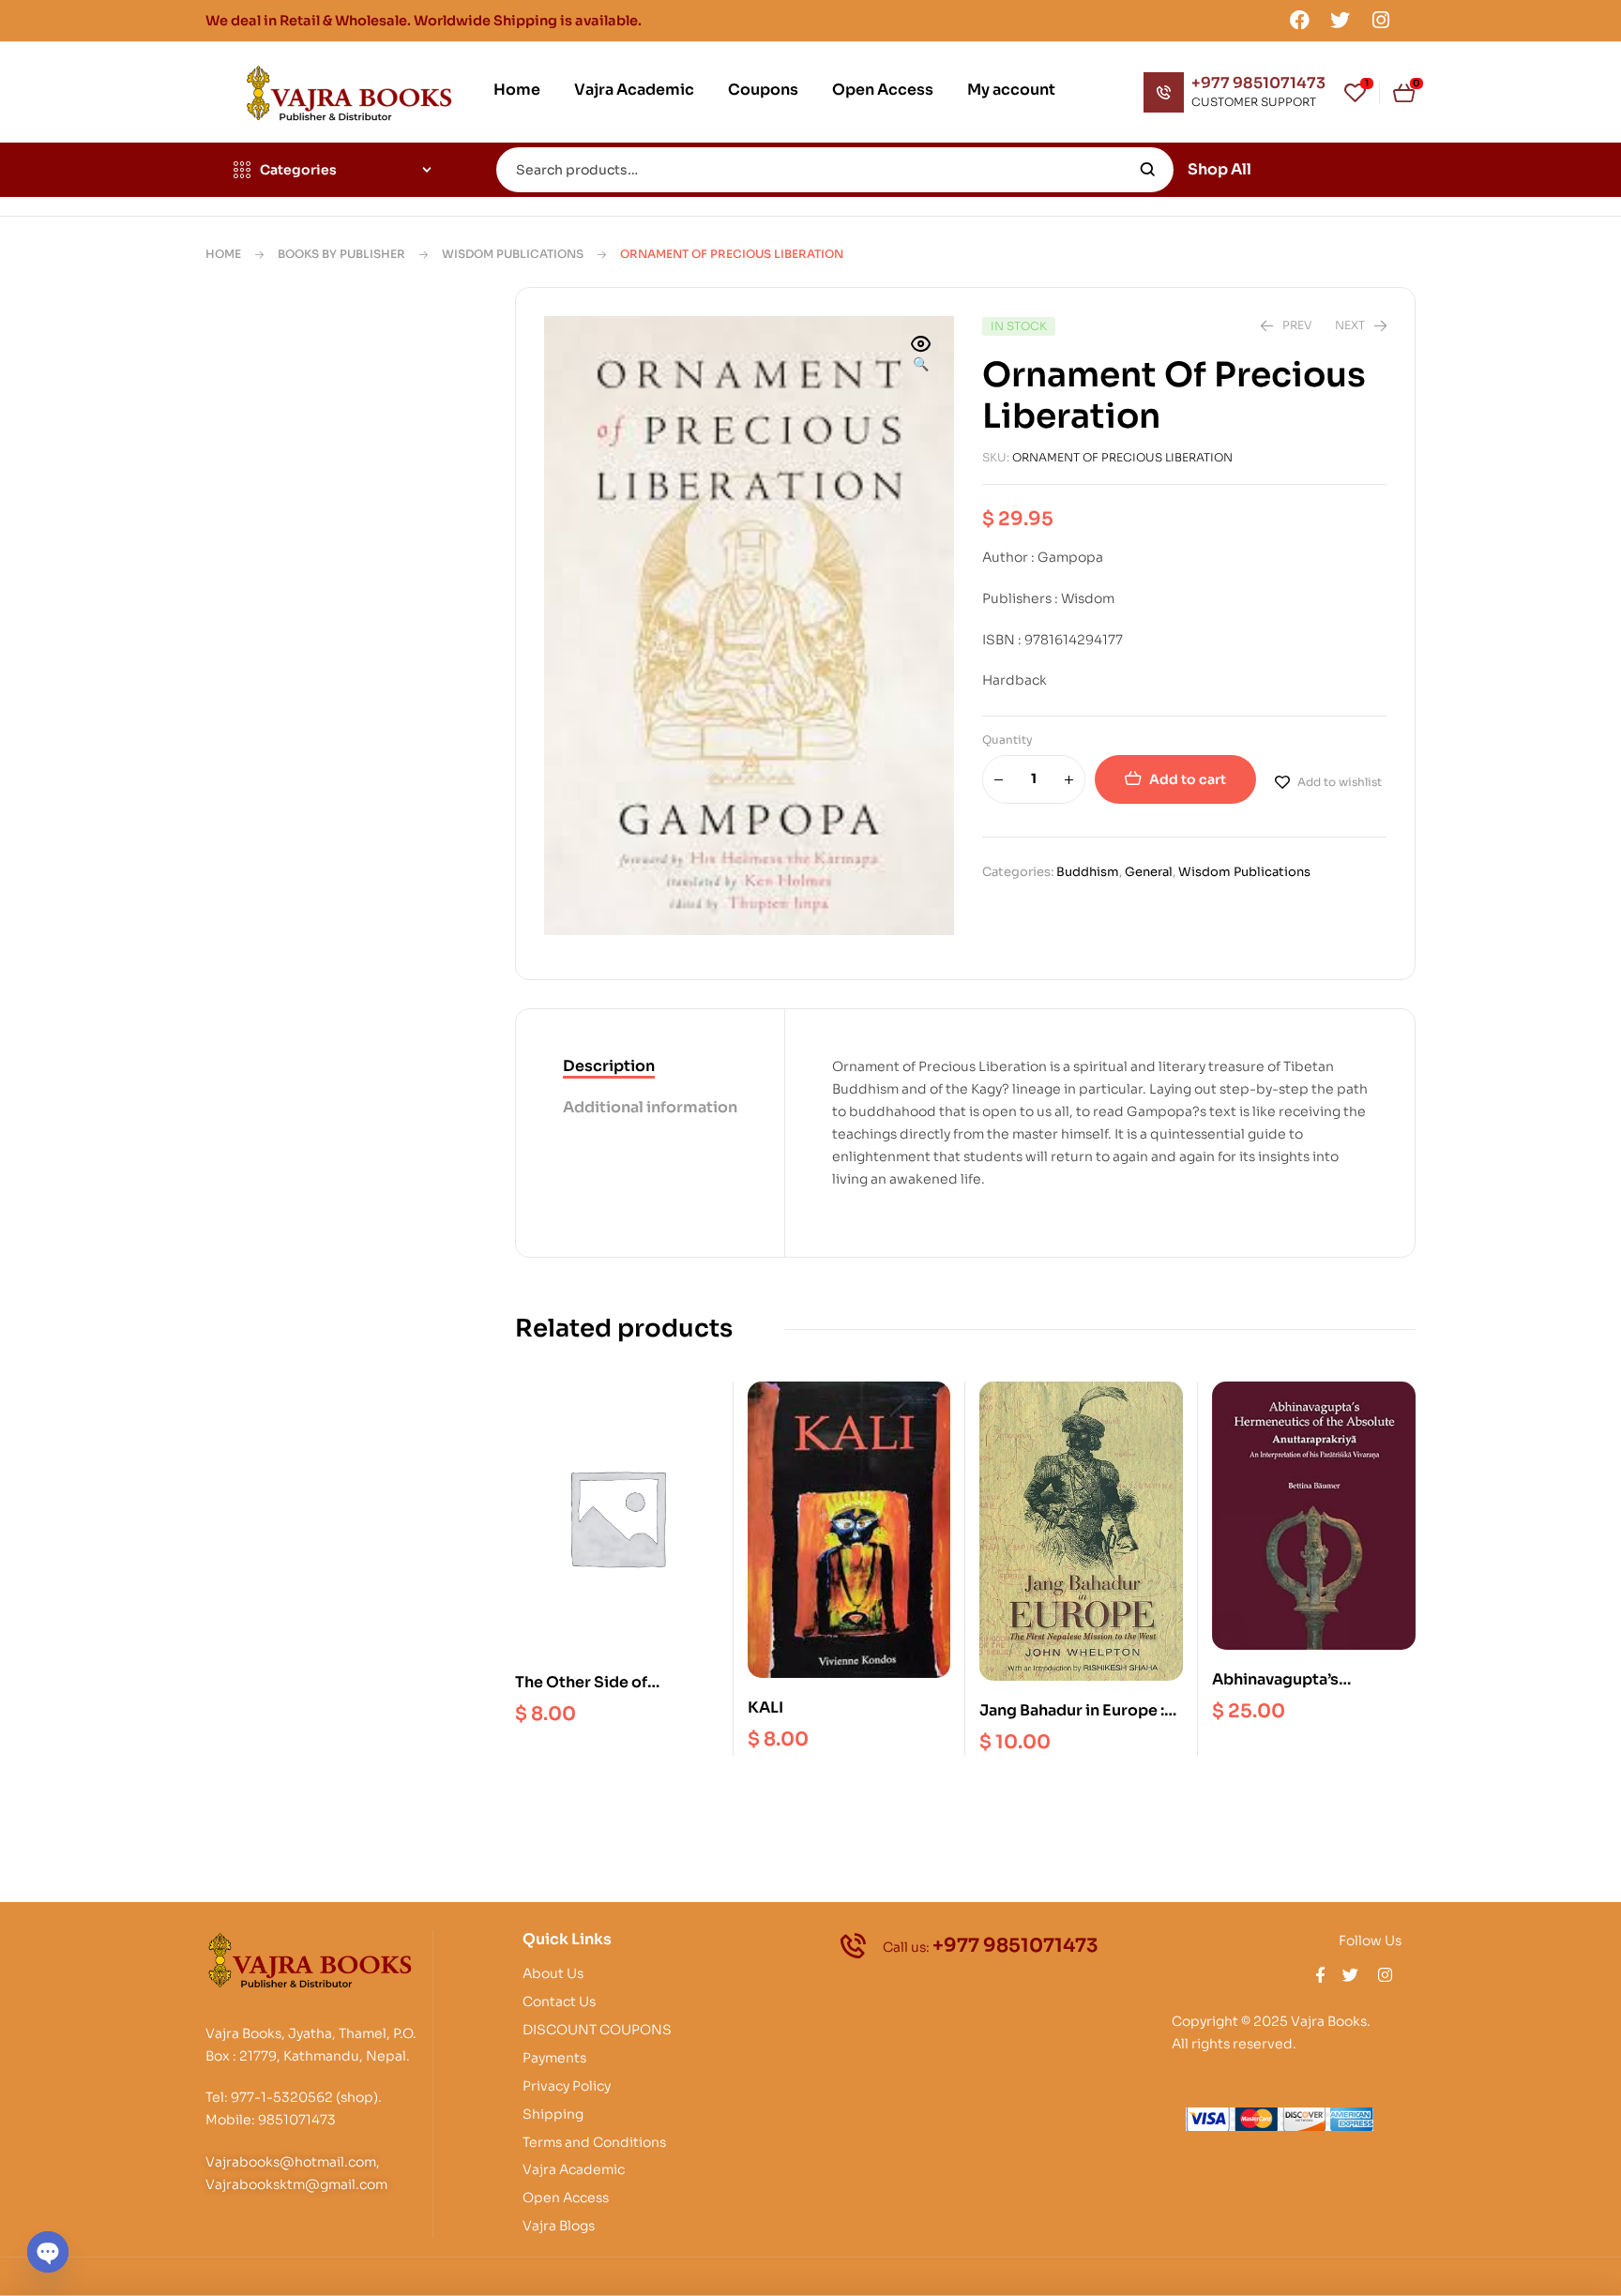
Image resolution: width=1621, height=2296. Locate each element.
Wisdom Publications (513, 254)
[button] (921, 355)
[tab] (650, 1067)
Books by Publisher (341, 254)
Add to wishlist (1340, 782)
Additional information (650, 1107)
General (1149, 872)
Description (609, 1066)
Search (1148, 170)
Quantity (1007, 740)
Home (223, 254)
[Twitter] (1341, 20)
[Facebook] (1299, 20)
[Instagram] (1381, 20)
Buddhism (1088, 872)
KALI (765, 1707)
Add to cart (1188, 779)
